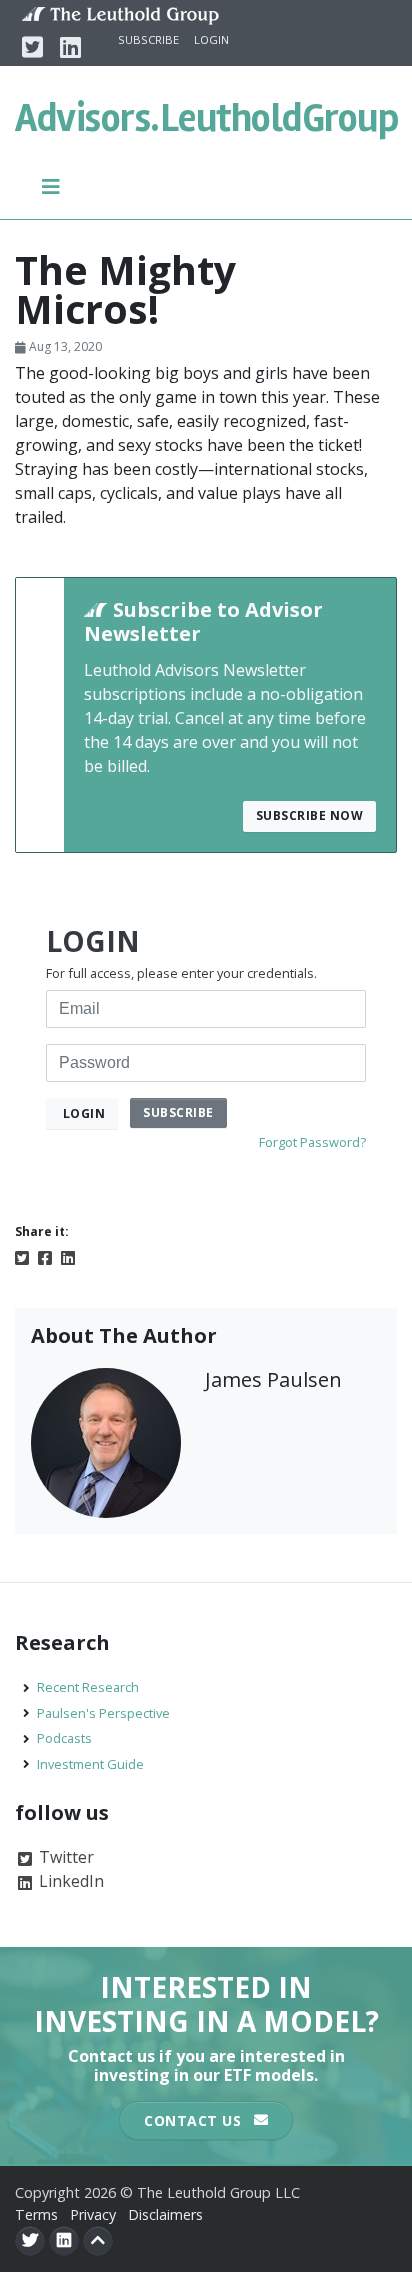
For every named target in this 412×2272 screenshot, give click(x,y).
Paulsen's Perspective (103, 1713)
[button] (51, 185)
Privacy (93, 2214)
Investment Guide (90, 1764)
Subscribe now (310, 815)
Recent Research (88, 1687)
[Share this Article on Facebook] (45, 1256)
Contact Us (195, 2120)
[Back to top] (98, 2241)
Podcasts (64, 1738)
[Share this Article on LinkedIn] (68, 1256)
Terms (36, 2214)
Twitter (64, 1857)
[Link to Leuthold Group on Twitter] (30, 2241)
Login (211, 39)
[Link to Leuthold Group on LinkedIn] (64, 2241)
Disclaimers (165, 2214)
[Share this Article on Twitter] (22, 1256)
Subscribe (148, 39)
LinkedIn (69, 1881)
